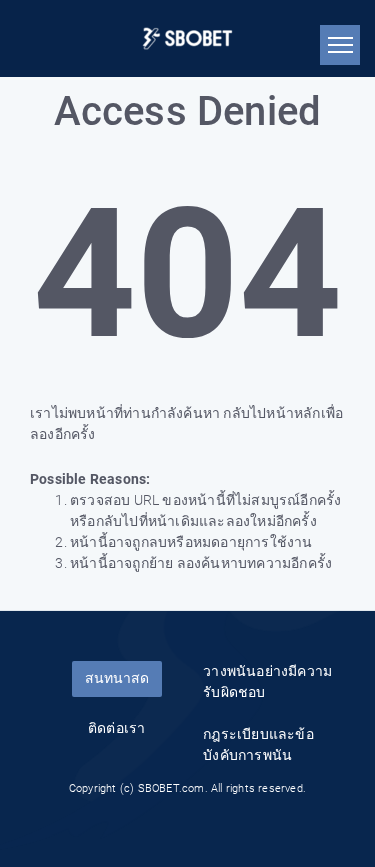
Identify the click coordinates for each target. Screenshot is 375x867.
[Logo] (187, 38)
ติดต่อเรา (116, 728)
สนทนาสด (117, 678)
